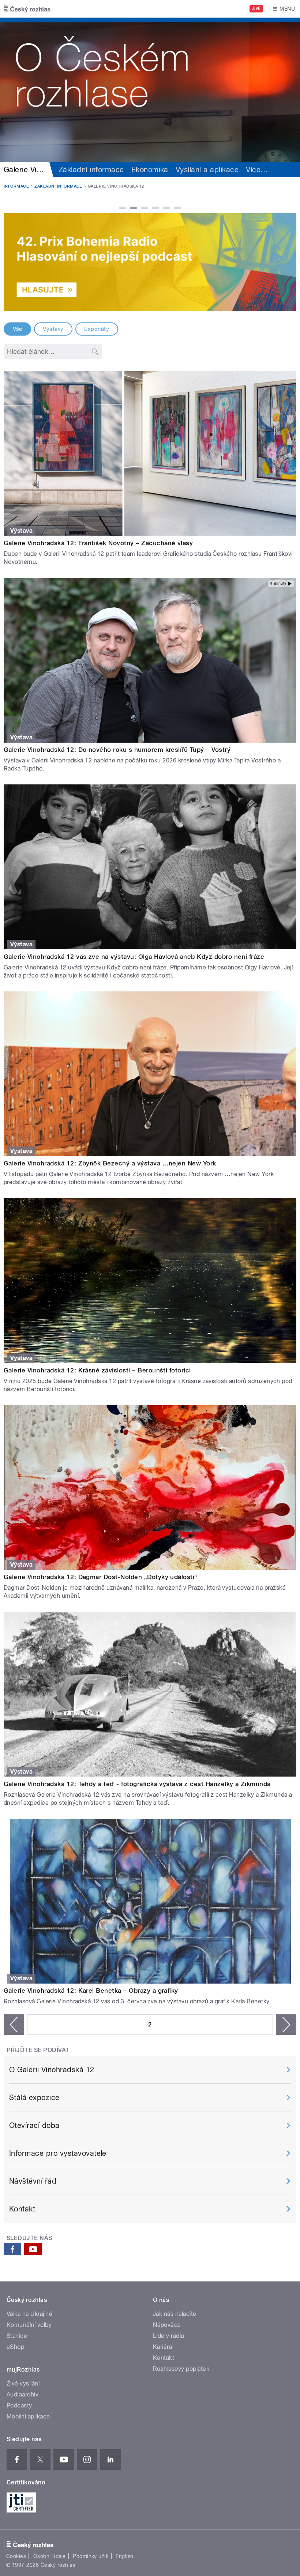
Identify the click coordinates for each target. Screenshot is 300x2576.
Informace (16, 186)
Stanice (17, 2336)
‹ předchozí (14, 2025)
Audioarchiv (22, 2394)
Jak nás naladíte (175, 2314)
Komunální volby (29, 2325)
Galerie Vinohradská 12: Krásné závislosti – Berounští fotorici (97, 1370)
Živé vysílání (23, 2383)
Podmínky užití (91, 2556)
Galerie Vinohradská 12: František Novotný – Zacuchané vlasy (98, 543)
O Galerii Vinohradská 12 (52, 2070)
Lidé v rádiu (169, 2336)
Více (257, 170)
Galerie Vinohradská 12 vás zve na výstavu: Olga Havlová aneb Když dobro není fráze (134, 957)
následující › (286, 2025)
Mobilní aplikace (28, 2416)
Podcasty (19, 2405)
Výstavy (53, 329)
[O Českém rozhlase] (150, 90)
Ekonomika (150, 170)
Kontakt (22, 2209)
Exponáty (97, 329)
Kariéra (162, 2347)
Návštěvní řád (33, 2181)
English (124, 2556)
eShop (15, 2347)
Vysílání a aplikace (207, 170)
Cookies (16, 2556)
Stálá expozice (34, 2098)
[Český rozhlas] (27, 9)
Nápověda (167, 2325)
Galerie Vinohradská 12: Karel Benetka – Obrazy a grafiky (91, 1991)
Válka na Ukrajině (29, 2314)
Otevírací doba (34, 2125)
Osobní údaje (50, 2556)
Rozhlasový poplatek (181, 2369)
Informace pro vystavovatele (58, 2153)
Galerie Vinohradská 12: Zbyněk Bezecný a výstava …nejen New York (110, 1163)
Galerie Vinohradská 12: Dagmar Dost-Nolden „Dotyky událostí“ (101, 1577)
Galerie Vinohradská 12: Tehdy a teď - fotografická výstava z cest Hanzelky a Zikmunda (137, 1784)
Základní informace (91, 170)
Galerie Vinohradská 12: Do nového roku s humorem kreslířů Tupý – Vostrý (117, 750)
